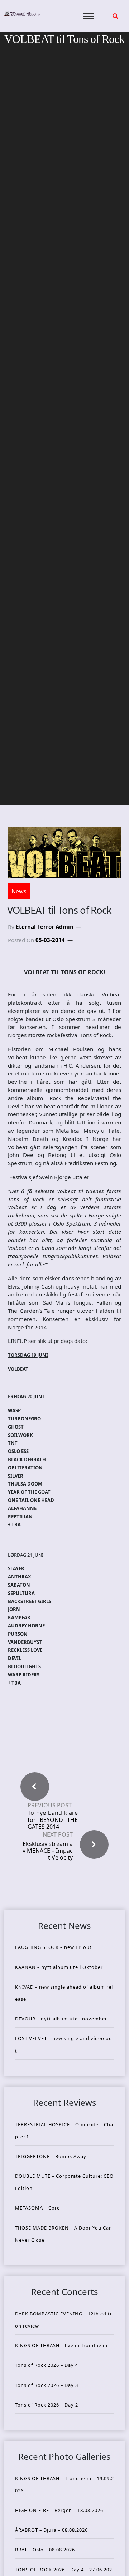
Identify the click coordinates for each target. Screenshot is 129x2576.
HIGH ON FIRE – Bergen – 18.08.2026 (59, 2510)
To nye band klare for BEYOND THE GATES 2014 (53, 1820)
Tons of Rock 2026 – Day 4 (47, 2365)
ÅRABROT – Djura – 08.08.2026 (51, 2530)
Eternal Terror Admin (45, 927)
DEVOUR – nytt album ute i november (61, 2019)
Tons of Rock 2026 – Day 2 (47, 2405)
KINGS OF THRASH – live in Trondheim (61, 2345)
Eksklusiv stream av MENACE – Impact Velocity (48, 1851)
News (19, 891)
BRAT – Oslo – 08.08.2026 (45, 2550)
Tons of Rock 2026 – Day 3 (47, 2385)
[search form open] (115, 16)
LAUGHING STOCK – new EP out (53, 1947)
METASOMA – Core (37, 2208)
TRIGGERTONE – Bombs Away (51, 2156)
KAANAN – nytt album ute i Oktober (59, 1967)
